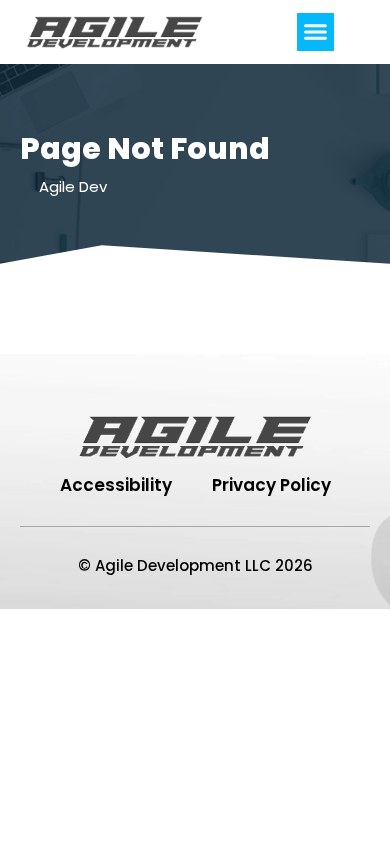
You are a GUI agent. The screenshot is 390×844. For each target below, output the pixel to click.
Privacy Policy (271, 485)
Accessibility (116, 485)
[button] (316, 32)
